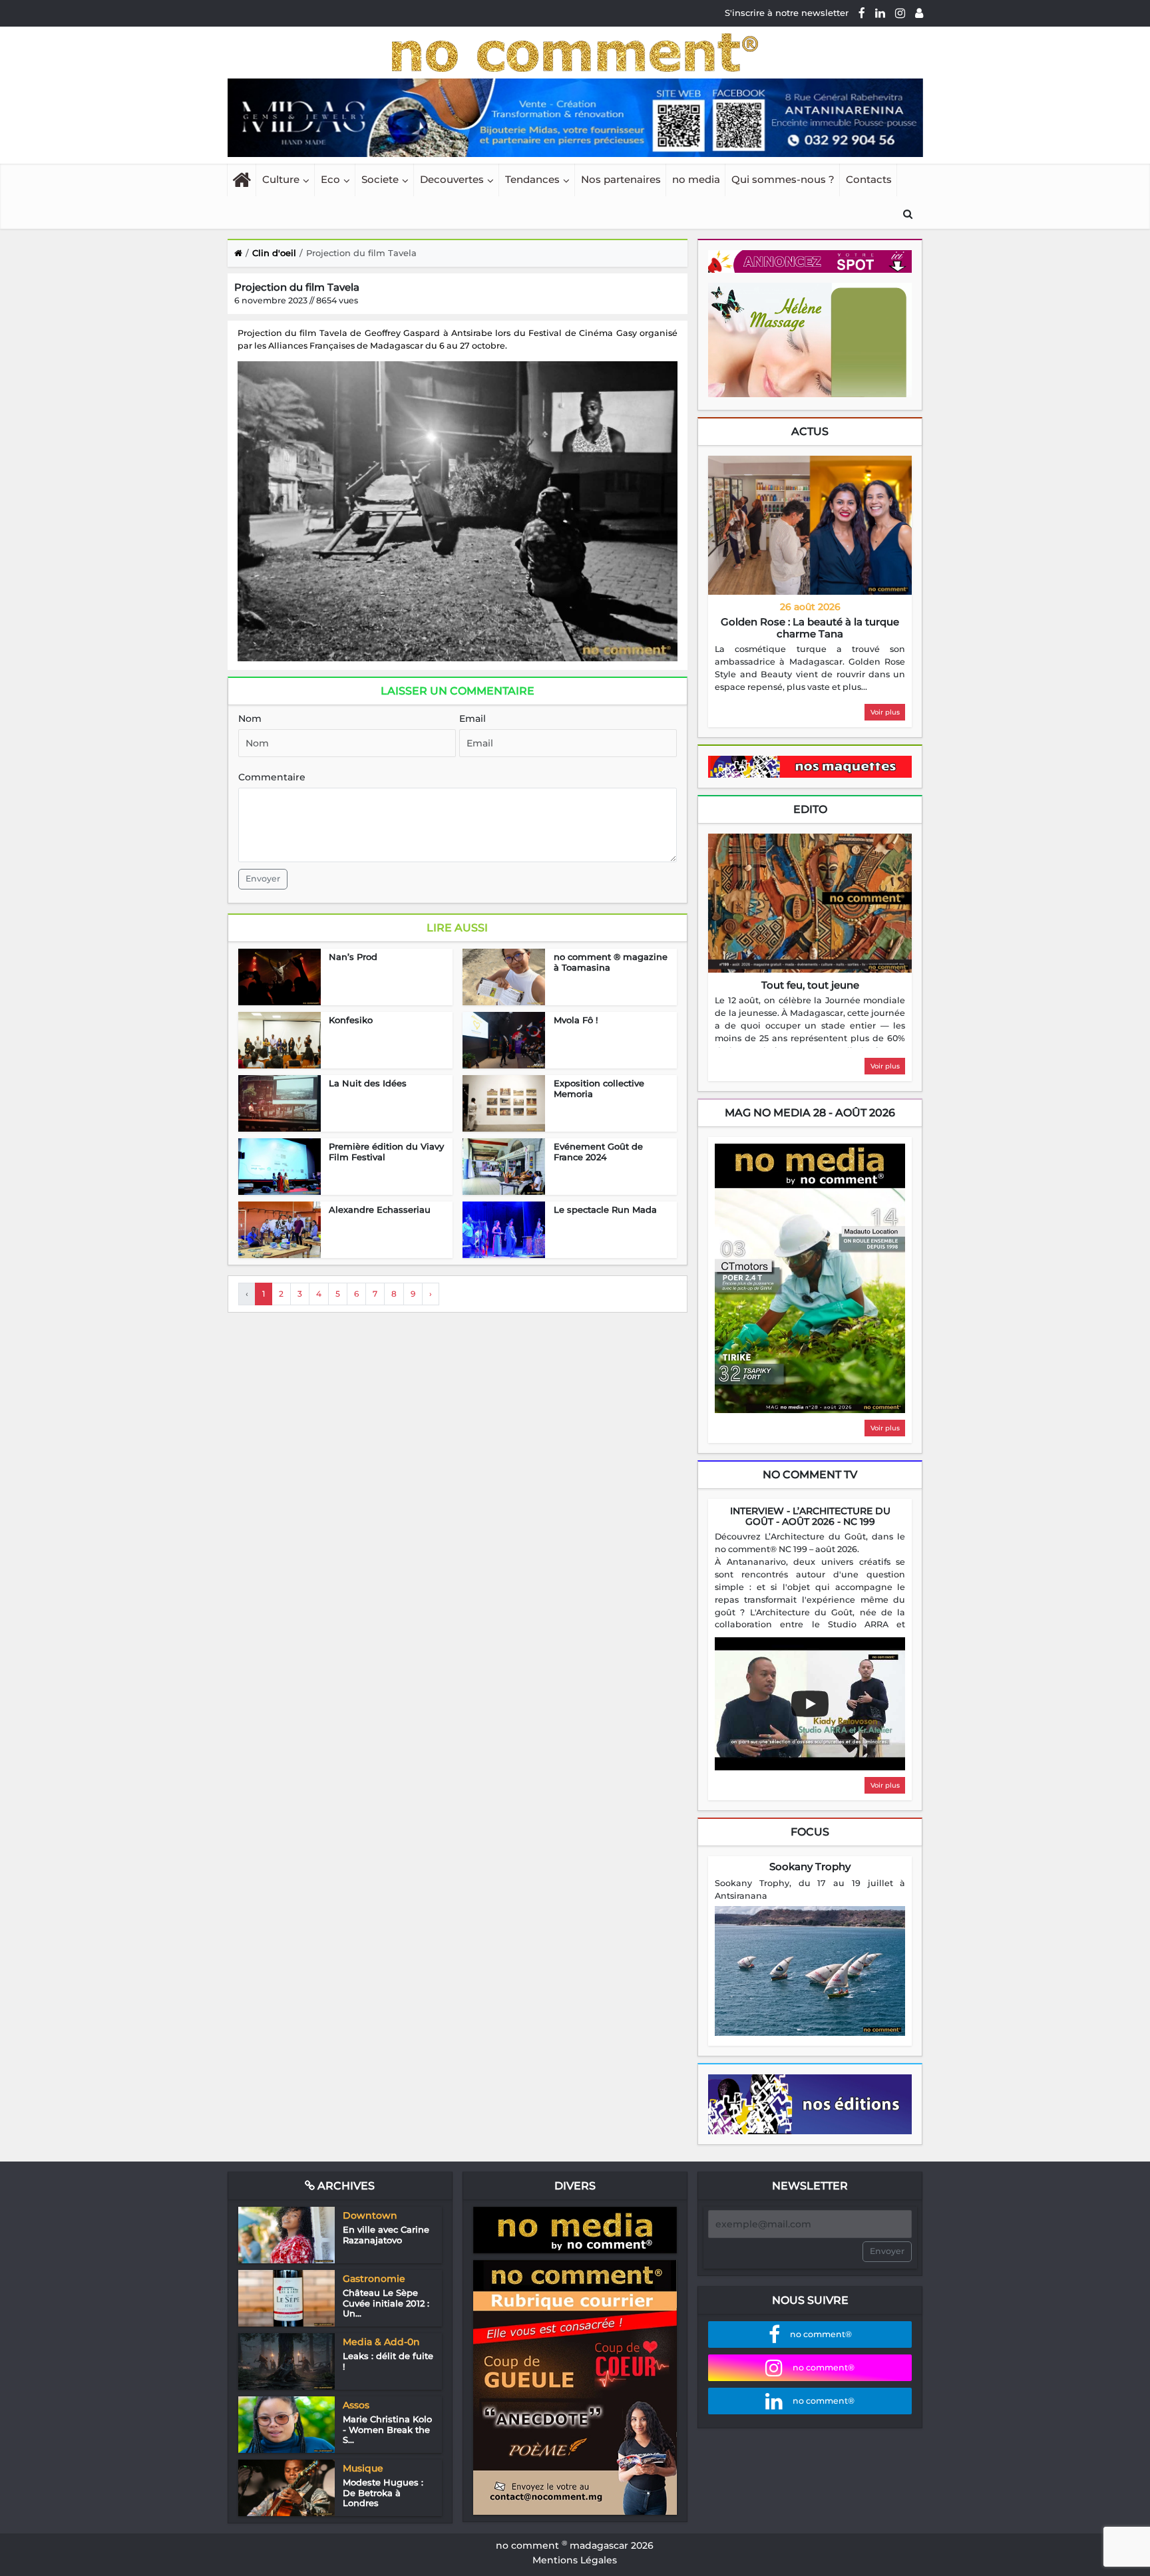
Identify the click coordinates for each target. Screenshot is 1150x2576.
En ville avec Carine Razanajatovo (386, 2235)
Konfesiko (351, 1020)
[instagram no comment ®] (900, 13)
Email (473, 719)
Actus (810, 431)
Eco (330, 179)
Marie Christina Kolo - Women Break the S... (387, 2429)
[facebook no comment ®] (862, 13)
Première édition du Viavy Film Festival (386, 1152)
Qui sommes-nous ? (783, 179)
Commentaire (272, 777)
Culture (281, 179)
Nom (250, 719)
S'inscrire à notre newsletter (787, 13)
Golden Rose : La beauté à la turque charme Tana (810, 628)
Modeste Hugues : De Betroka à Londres (383, 2493)
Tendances (532, 179)
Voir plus (885, 712)
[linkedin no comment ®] (880, 13)
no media (696, 179)
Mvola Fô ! (576, 1020)
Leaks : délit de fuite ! (388, 2361)
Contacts (869, 179)
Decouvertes (452, 179)
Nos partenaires (621, 179)
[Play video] (810, 1704)
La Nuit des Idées (368, 1083)
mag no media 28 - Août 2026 (810, 1113)
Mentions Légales (575, 2560)
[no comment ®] (919, 13)
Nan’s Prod (353, 957)
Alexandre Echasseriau (380, 1209)
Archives (345, 2186)
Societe (380, 179)
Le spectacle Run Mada (605, 1209)
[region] (810, 669)
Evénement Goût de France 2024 (598, 1152)
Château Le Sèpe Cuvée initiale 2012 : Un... (386, 2303)
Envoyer (263, 879)
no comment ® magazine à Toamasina (611, 962)
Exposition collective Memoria (599, 1088)
